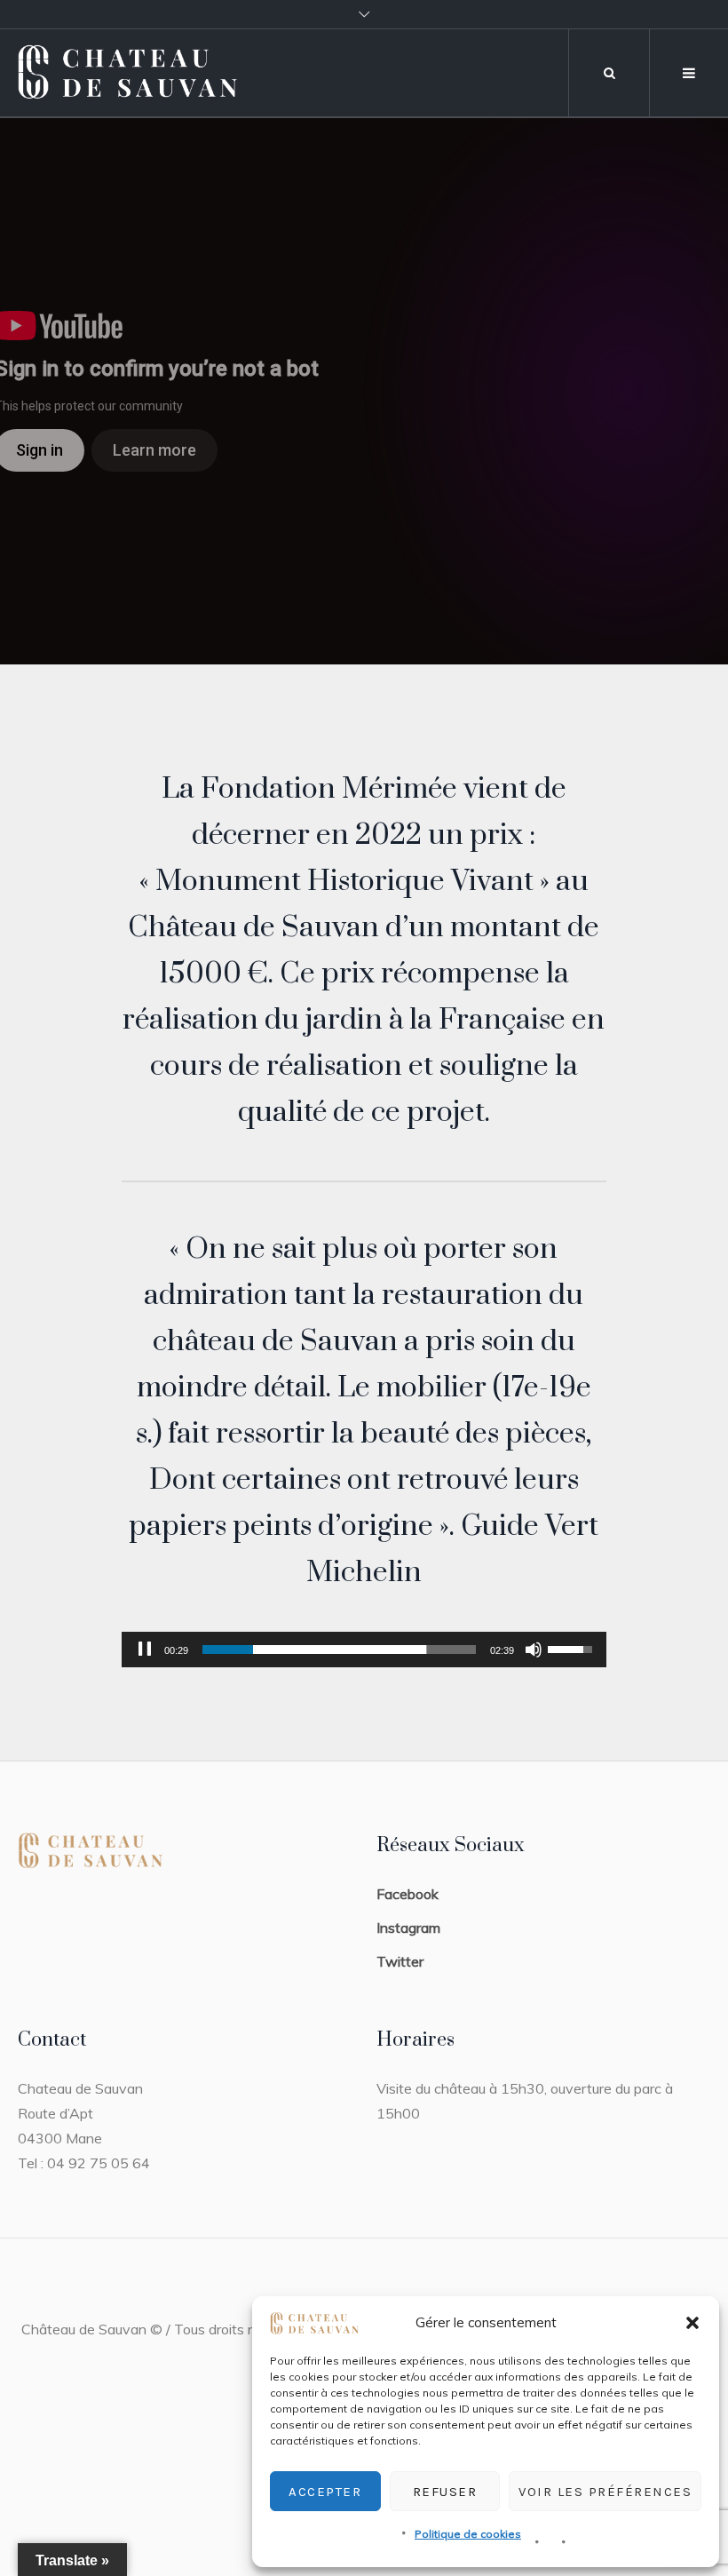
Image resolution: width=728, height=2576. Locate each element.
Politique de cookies (468, 2534)
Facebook (408, 1894)
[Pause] (145, 1650)
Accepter (325, 2492)
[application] (364, 1650)
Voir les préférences (605, 2492)
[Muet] (534, 1650)
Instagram (408, 1928)
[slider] (339, 1650)
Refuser (445, 2492)
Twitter (400, 1961)
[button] (692, 2323)
